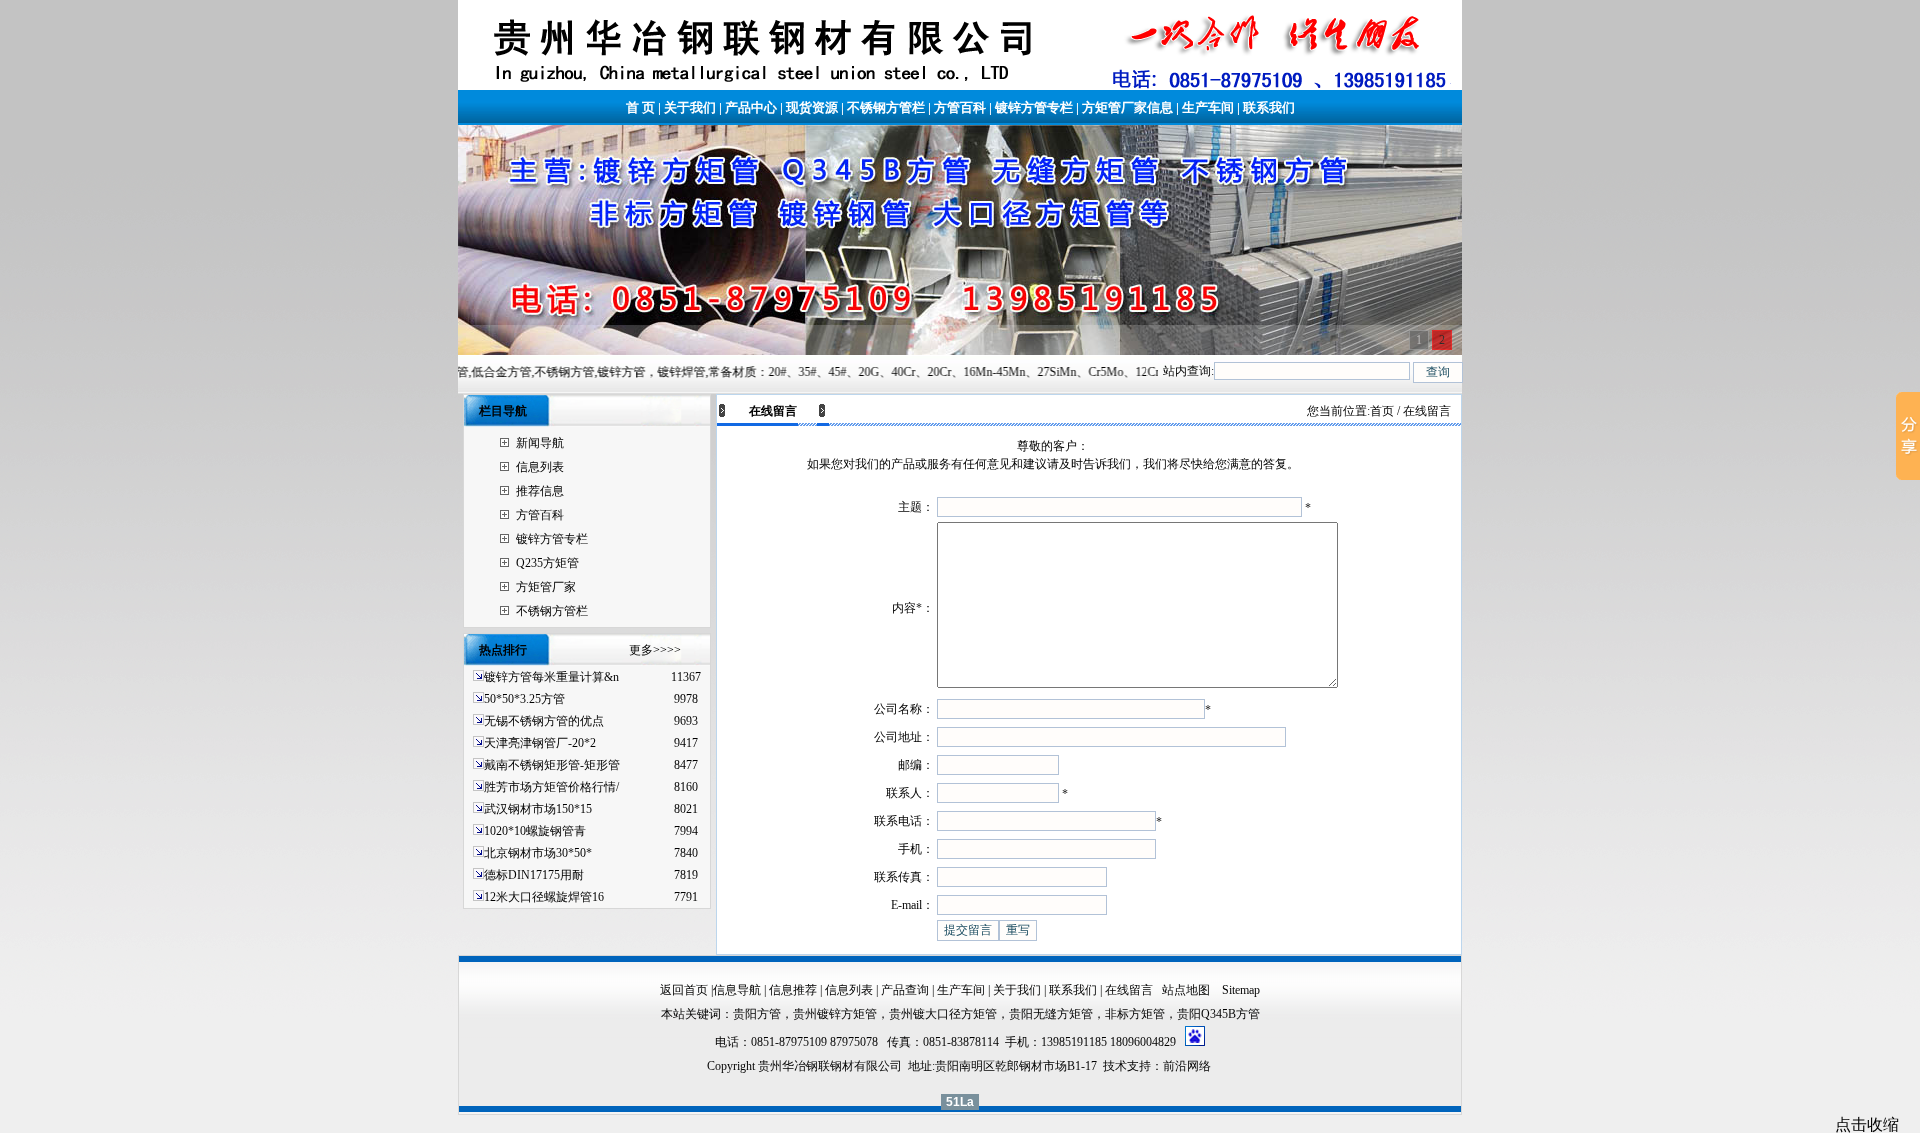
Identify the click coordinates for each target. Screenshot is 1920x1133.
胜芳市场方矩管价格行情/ (551, 787)
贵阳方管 (757, 1014)
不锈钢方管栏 (886, 107)
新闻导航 (540, 443)
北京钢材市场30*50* (538, 853)
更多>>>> (655, 650)
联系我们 (1269, 107)
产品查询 (905, 990)
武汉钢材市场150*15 (538, 809)
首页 (1382, 411)
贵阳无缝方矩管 (1051, 1014)
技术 (1115, 1066)
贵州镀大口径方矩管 (943, 1014)
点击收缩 (1867, 1124)
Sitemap (1241, 990)
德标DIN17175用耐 (534, 875)
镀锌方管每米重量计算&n (551, 677)
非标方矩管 (1135, 1014)
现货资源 (812, 107)
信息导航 (737, 990)
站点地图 (1187, 990)
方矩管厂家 (546, 587)
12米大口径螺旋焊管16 (544, 897)
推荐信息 (540, 491)
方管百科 (960, 107)
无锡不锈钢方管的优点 (544, 721)
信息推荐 (793, 990)
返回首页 (684, 990)
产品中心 (751, 107)
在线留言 (1129, 990)
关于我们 (690, 107)
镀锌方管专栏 (1034, 107)
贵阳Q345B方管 (1218, 1014)
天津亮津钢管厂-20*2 (540, 743)
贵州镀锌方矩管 (835, 1014)
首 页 (640, 107)
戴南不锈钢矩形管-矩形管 (552, 765)
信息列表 (540, 467)
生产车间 (1208, 107)
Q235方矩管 (547, 563)
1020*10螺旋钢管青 (535, 831)
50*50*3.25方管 (524, 699)
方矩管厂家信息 (1127, 107)
